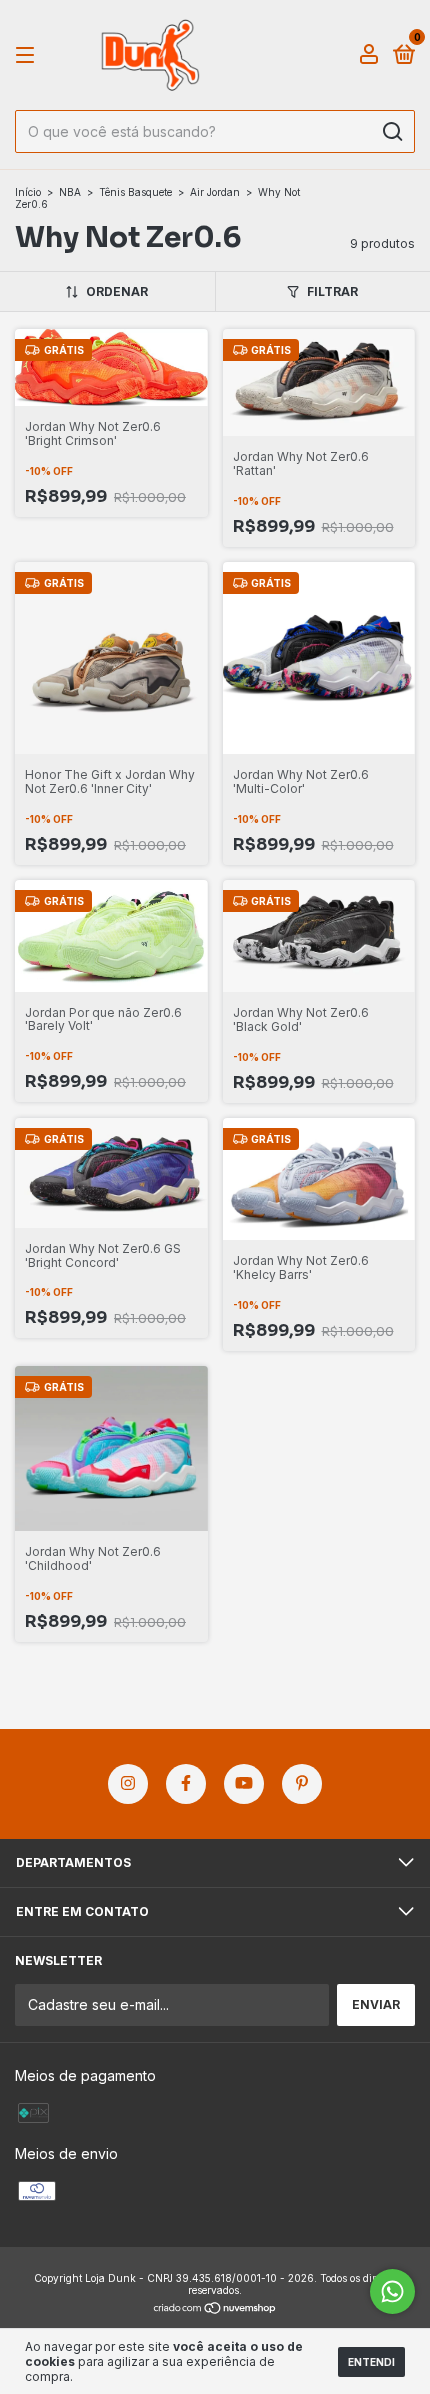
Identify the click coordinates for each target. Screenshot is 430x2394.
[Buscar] (391, 132)
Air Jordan (215, 192)
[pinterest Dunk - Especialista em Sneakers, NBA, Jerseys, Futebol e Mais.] (302, 1784)
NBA (70, 192)
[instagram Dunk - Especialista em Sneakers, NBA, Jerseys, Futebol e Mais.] (128, 1784)
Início (28, 192)
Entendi (371, 2362)
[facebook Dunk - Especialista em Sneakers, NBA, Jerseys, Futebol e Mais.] (186, 1784)
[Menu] (28, 55)
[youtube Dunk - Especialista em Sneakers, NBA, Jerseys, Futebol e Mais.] (244, 1784)
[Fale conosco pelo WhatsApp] (392, 2291)
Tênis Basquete (135, 192)
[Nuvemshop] (215, 2309)
